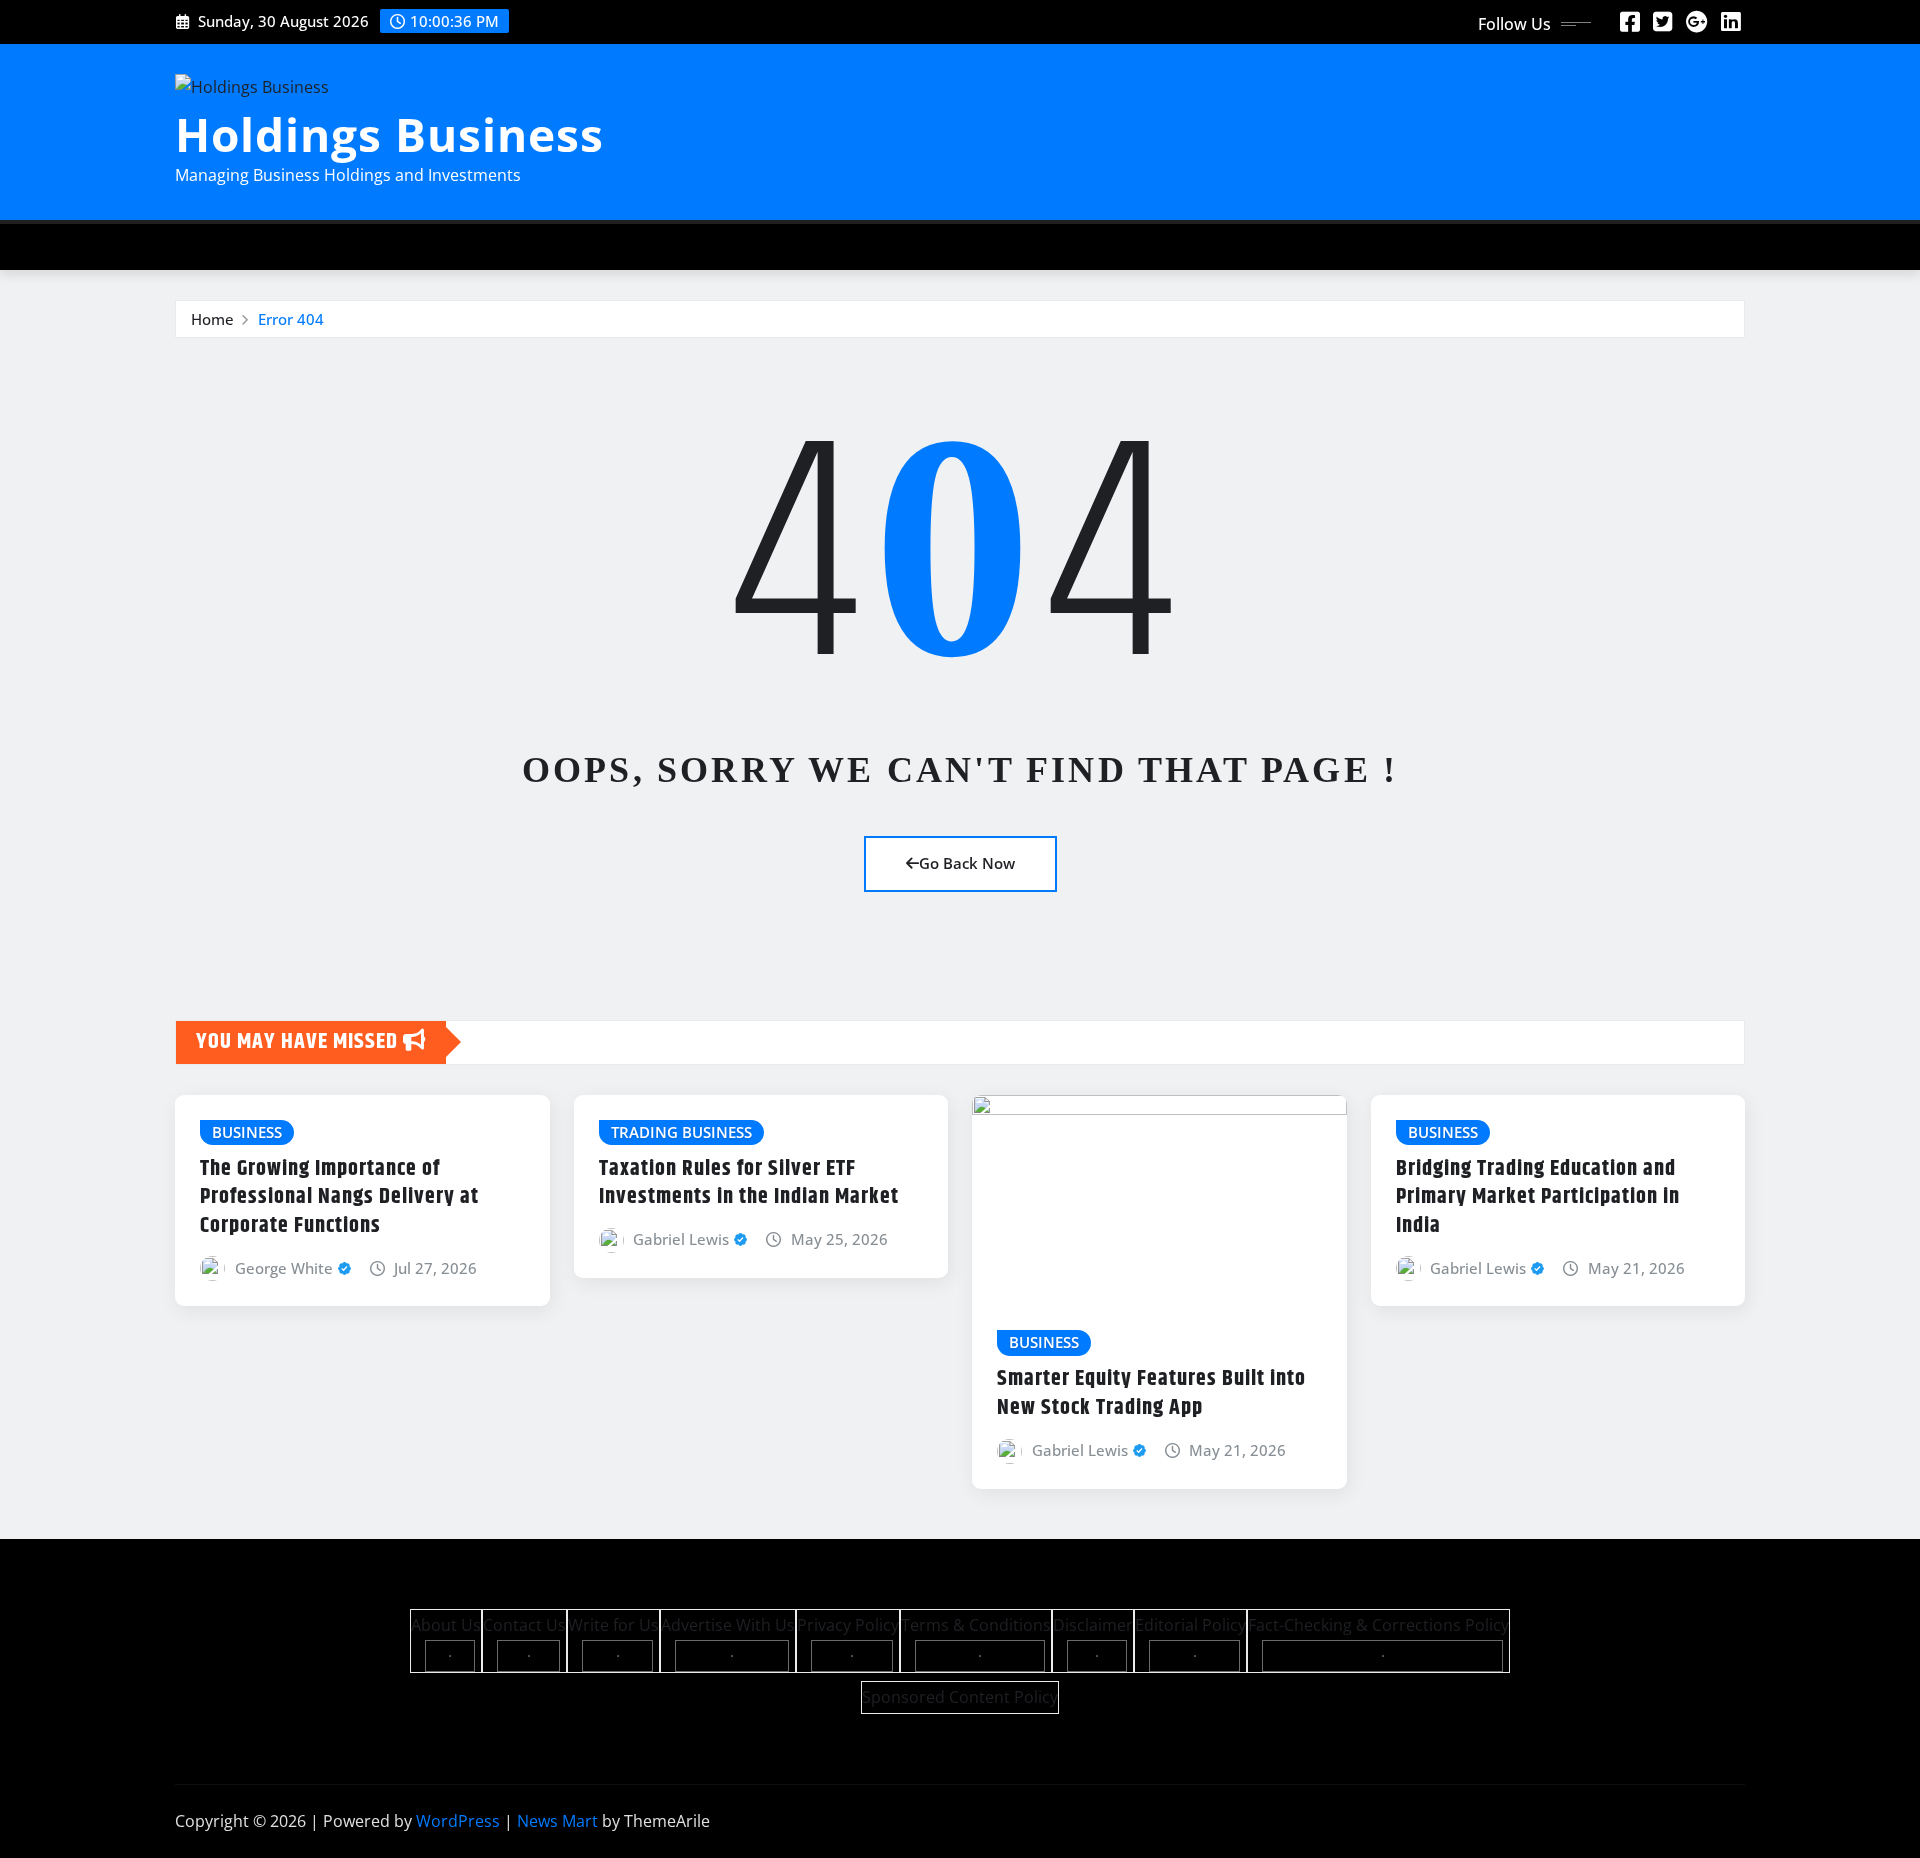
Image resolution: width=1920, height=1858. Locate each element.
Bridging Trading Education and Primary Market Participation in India (1538, 1197)
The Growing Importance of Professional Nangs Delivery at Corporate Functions (339, 1197)
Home (212, 319)
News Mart (557, 1821)
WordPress (458, 1821)
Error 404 (291, 319)
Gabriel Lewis (681, 1239)
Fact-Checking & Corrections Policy (1378, 1625)
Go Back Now (967, 863)
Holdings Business (389, 134)
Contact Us (524, 1625)
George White (284, 1268)
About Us (446, 1625)
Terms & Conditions (976, 1625)
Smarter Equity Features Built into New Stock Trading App (1151, 1393)
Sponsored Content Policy (960, 1697)
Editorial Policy (1190, 1625)
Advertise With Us (728, 1625)
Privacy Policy (848, 1625)
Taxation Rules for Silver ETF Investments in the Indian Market (749, 1183)
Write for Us (613, 1625)
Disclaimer (1093, 1625)
